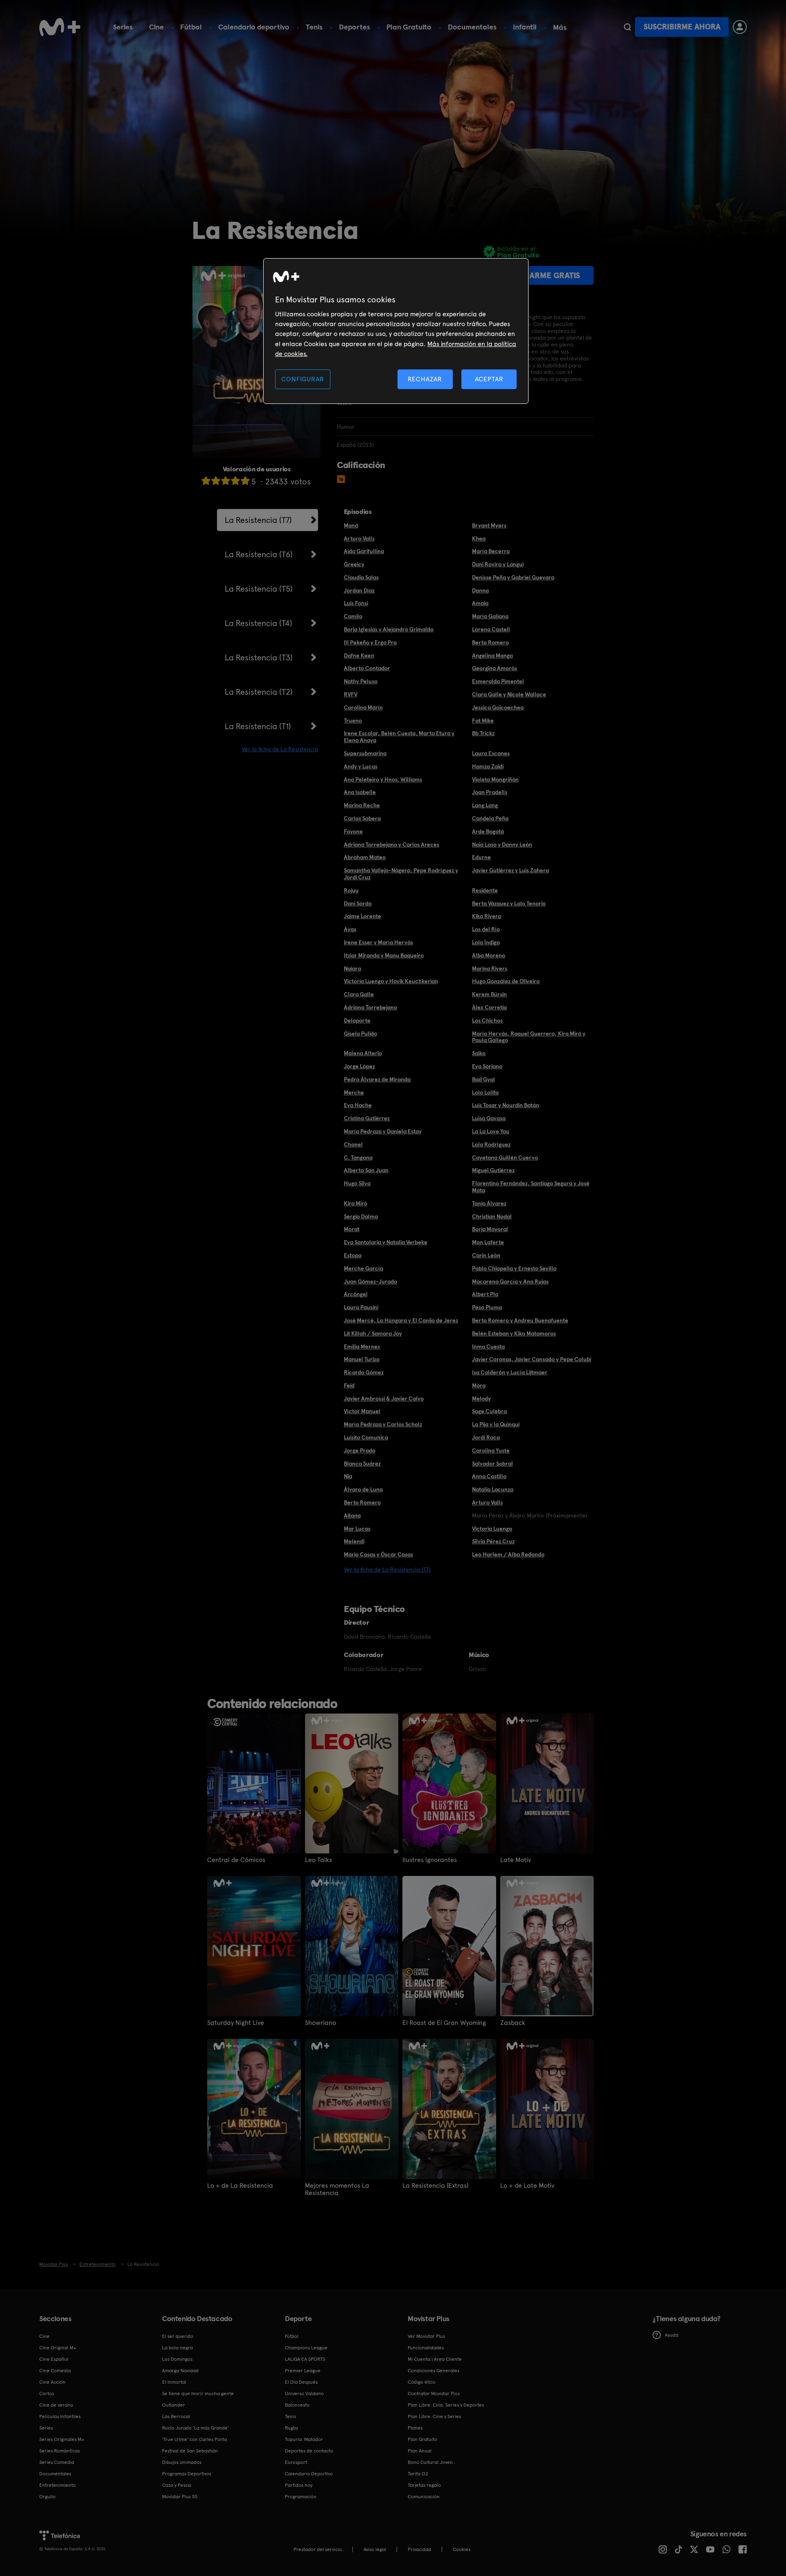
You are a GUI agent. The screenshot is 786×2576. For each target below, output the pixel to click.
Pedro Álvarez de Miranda (377, 1079)
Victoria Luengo (492, 1529)
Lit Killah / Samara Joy (373, 1333)
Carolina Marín (363, 707)
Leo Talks (318, 1860)
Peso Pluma (487, 1307)
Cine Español (54, 2359)
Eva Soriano (487, 1066)
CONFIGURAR (303, 379)
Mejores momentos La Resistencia (337, 2189)
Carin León (486, 1255)
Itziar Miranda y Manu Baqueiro (384, 955)
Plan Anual (420, 2451)
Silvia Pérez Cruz (493, 1541)
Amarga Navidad (180, 2371)
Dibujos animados (182, 2462)
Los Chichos (487, 1020)
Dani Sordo (358, 903)
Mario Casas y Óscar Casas (378, 1554)
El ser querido (178, 2336)
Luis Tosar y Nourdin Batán (506, 1105)
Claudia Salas (361, 577)
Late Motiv (516, 1860)
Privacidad (419, 2549)
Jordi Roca (486, 1437)
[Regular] (226, 481)
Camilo (353, 616)
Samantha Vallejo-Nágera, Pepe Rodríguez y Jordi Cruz (401, 874)
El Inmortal (174, 2382)
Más (560, 27)
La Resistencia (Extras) (435, 2186)
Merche (354, 1092)
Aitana (352, 1515)
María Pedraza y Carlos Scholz (383, 1424)
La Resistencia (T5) (259, 589)
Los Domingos (177, 2359)
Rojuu (351, 890)
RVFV (351, 694)
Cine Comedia (55, 2371)
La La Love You (491, 1131)
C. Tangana (358, 1157)
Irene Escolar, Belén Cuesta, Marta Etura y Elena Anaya (399, 737)
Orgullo (47, 2497)
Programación (301, 2497)
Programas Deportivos (187, 2474)
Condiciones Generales (434, 2371)
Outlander (174, 2405)
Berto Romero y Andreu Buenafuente (520, 1320)
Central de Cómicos (236, 1860)
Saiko (479, 1053)
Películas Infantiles (60, 2416)
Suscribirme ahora (682, 27)
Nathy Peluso (361, 681)
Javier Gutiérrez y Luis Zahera (510, 870)
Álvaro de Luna (363, 1489)
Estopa (353, 1255)
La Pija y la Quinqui (496, 1424)
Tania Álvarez (489, 1203)
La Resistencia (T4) (259, 623)
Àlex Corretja (489, 1007)
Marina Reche (362, 805)
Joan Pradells (490, 792)
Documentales (472, 27)
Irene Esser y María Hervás (378, 942)
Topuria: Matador (304, 2439)
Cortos (47, 2394)
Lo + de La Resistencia (240, 2186)
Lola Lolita (485, 1092)
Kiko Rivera (487, 916)
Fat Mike (483, 721)
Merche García (364, 1268)
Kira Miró (356, 1203)
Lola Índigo (486, 942)
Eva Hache (358, 1105)
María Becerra (491, 551)
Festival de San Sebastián (190, 2451)
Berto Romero (490, 642)
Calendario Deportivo (309, 2474)
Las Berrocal (176, 2416)
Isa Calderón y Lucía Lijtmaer (510, 1372)
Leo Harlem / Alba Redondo (508, 1554)
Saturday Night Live (236, 2023)
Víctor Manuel (362, 1411)
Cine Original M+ (58, 2348)
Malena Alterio (363, 1053)
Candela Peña (490, 818)
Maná (351, 525)
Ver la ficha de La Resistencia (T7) (387, 1569)
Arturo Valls (359, 538)
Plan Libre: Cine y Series (434, 2416)
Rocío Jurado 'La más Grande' (195, 2428)
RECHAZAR (425, 379)
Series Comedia (57, 2462)
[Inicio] (60, 27)
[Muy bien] (245, 481)
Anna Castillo (489, 1476)
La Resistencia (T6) (259, 554)
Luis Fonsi (356, 603)
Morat (352, 1229)
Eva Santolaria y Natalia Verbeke (386, 1242)
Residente (485, 890)
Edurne (481, 857)
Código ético (422, 2382)
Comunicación (424, 2497)
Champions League (306, 2348)
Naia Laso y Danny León (502, 844)
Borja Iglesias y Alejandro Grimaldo (389, 629)
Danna (480, 590)
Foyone (353, 831)
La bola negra (177, 2348)
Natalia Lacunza (493, 1489)
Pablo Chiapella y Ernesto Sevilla (514, 1268)
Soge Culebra (489, 1411)
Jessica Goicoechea (498, 707)
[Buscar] (627, 27)
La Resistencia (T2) (259, 692)
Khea (479, 538)
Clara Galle (359, 994)
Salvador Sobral (492, 1464)
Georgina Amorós (495, 668)
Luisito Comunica (366, 1437)
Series (123, 27)
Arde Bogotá (488, 831)
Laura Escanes (491, 753)
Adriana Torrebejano (370, 1007)
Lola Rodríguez (491, 1144)
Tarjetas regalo (424, 2485)
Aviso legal (375, 2549)
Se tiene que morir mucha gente (198, 2394)
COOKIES (462, 2549)
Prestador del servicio (318, 2549)
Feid (349, 1385)
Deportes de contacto (309, 2451)
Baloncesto (297, 2405)
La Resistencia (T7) (258, 520)
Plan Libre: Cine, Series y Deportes (446, 2405)
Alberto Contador (367, 668)
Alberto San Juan (366, 1170)
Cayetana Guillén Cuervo (505, 1157)
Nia (348, 1476)
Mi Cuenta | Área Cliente (435, 2359)
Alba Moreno (489, 955)
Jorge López (359, 1066)
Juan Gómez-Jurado (370, 1281)
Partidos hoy (299, 2485)
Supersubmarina (365, 753)
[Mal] (216, 481)
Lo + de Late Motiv (527, 2186)
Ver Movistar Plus (426, 2336)
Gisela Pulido (360, 1034)
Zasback (513, 2023)
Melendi (354, 1541)
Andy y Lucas (361, 766)
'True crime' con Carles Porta (194, 2439)
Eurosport (296, 2462)
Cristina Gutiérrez (367, 1118)
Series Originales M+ (62, 2439)
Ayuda (672, 2335)
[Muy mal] (206, 481)
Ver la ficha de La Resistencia (280, 749)
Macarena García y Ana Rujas (510, 1281)
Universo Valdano (304, 2394)
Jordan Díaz (359, 590)
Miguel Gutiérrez (493, 1170)
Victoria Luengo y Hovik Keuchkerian (391, 981)
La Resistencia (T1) (258, 726)
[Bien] (235, 481)
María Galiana (490, 616)
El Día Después (301, 2382)
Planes (415, 2428)
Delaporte (357, 1020)
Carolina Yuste (491, 1450)
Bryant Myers (489, 525)
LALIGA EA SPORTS (305, 2359)
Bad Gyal (483, 1079)
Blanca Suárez (362, 1464)
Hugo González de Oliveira (506, 981)
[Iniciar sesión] (740, 27)
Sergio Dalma (361, 1216)
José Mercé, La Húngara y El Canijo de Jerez (401, 1320)
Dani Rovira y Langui (498, 564)
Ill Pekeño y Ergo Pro (370, 642)
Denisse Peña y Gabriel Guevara (513, 577)
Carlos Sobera (362, 818)
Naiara (352, 968)
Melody (481, 1398)
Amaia (480, 603)
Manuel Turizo (362, 1359)
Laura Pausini (361, 1307)
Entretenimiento (58, 2485)
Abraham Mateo (365, 857)
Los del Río (486, 929)
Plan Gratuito (409, 27)
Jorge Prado (360, 1450)
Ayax (350, 929)
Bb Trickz (483, 733)
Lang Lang (485, 805)
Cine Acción (52, 2382)
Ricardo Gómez (364, 1372)
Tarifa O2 (418, 2474)
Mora (479, 1385)
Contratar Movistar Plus (434, 2394)
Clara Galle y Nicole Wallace (509, 694)
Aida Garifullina (364, 551)
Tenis (314, 27)
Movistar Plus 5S (180, 2497)
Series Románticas (60, 2451)
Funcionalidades (426, 2348)
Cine (156, 27)
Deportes (355, 27)
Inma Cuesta (488, 1347)
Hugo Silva (357, 1183)
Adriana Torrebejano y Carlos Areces (392, 844)
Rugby (291, 2428)
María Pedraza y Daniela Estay (383, 1131)
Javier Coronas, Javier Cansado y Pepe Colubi (532, 1359)
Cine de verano (56, 2405)
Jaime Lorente (363, 916)
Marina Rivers (490, 968)
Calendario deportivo (254, 27)
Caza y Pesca (176, 2485)
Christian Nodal (492, 1216)
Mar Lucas (357, 1529)
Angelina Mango (492, 655)
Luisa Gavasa (489, 1118)
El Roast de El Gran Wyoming (444, 2023)
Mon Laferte (488, 1242)
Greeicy (354, 564)
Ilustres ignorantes (430, 1860)
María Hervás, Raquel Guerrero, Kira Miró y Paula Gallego (529, 1037)
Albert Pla (485, 1294)
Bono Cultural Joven (430, 2462)
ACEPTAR (489, 379)
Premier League (303, 2371)
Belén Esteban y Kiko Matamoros (514, 1333)
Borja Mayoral (490, 1229)
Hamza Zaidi (488, 766)
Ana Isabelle (360, 792)
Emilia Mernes (362, 1347)
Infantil (525, 27)
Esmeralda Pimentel (498, 681)
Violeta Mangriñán (495, 779)
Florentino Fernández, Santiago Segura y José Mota (531, 1187)
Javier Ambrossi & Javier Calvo (384, 1398)
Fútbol (191, 27)
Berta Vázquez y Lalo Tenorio (509, 903)
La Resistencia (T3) (259, 658)
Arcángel (356, 1294)
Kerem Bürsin (489, 994)
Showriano (321, 2023)
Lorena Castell (491, 629)
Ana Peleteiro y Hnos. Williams (383, 779)
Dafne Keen (359, 655)
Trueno (353, 721)
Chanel (353, 1144)
